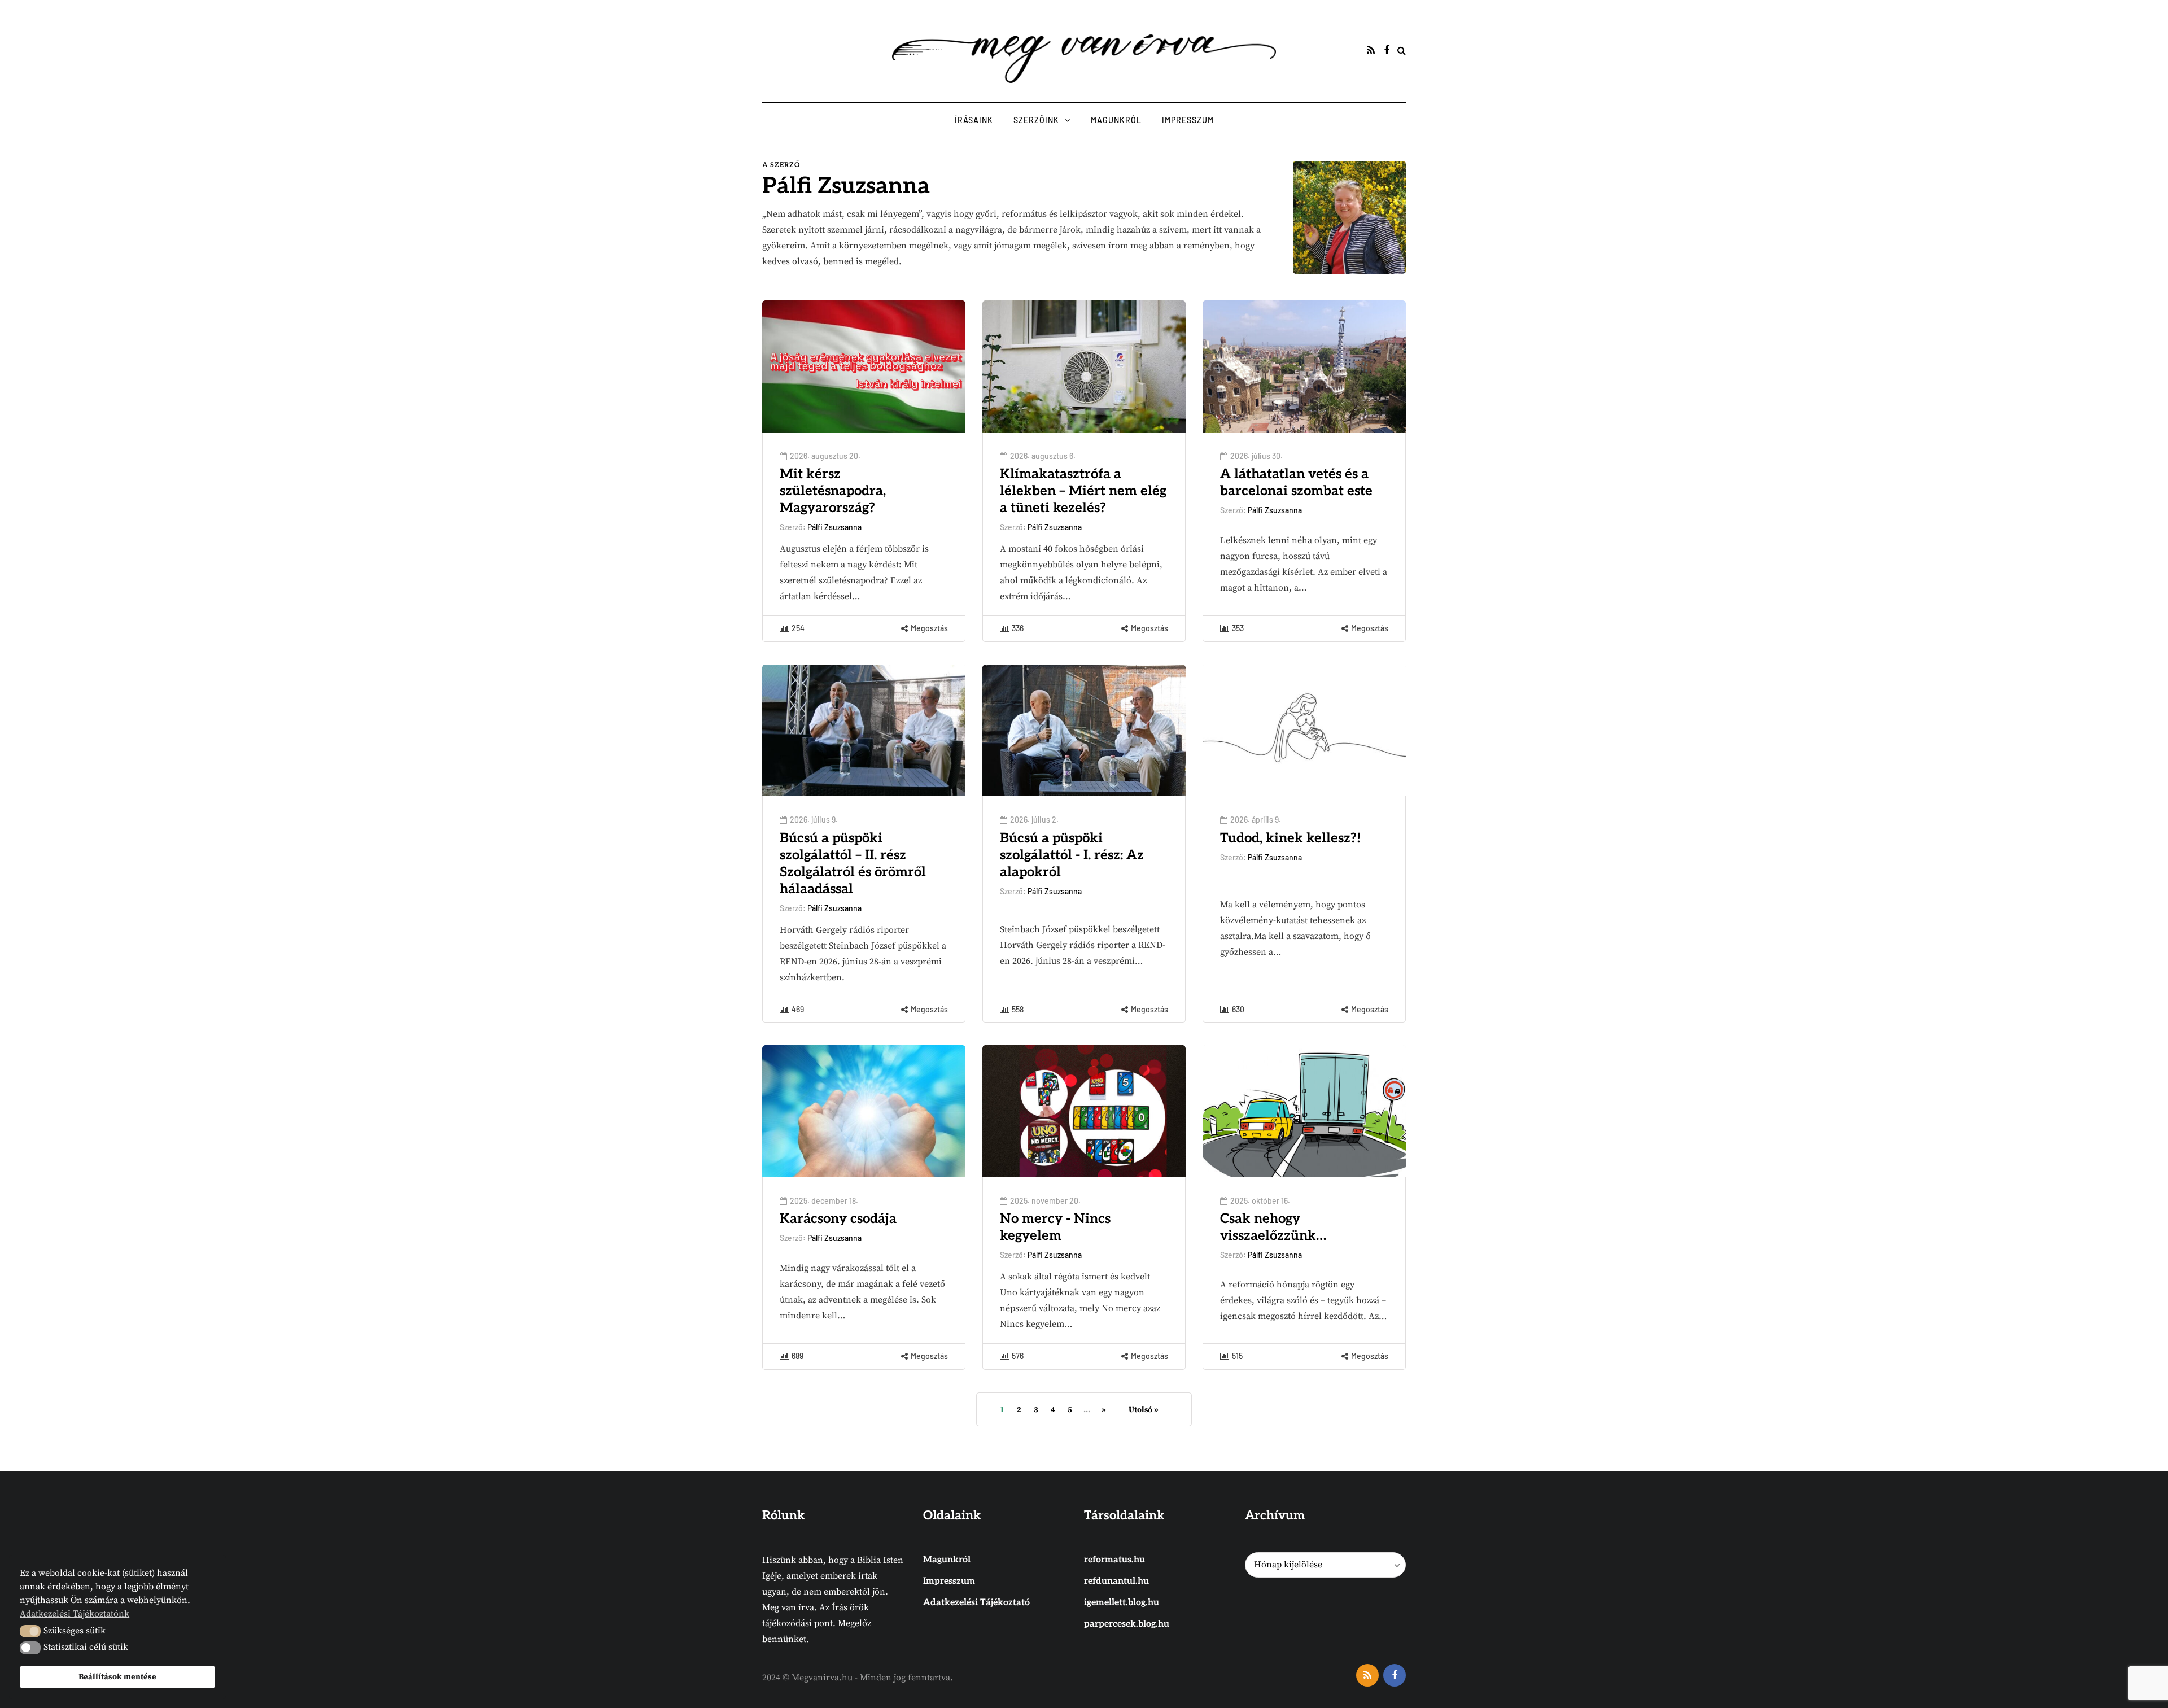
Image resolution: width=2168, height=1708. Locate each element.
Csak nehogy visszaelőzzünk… (1273, 1227)
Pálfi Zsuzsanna (846, 186)
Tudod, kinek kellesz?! (1290, 838)
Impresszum (1188, 120)
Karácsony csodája (838, 1219)
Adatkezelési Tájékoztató (976, 1603)
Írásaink (974, 120)
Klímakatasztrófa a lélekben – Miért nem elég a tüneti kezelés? (1083, 491)
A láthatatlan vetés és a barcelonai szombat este (1296, 482)
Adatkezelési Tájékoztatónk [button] (75, 1614)
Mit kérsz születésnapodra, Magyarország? (833, 491)
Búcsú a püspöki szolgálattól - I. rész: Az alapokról (1072, 855)
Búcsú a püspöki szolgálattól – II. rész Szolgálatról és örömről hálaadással (853, 864)
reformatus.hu (1114, 1560)
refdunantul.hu (1116, 1581)
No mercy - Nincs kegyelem (1055, 1227)
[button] (30, 1631)
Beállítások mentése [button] (117, 1677)
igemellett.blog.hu (1122, 1603)
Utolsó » (1144, 1410)
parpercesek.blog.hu (1127, 1624)
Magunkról (1116, 120)
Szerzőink (1036, 120)
